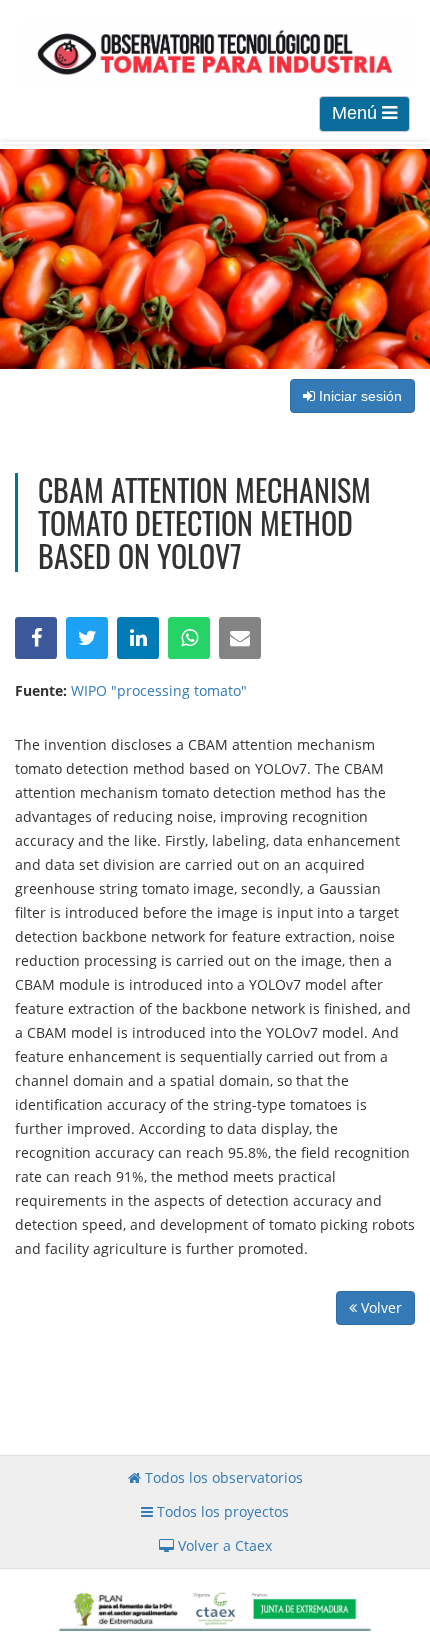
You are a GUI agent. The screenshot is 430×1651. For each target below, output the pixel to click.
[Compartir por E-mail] (240, 638)
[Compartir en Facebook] (36, 638)
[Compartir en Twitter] (87, 638)
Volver (379, 1307)
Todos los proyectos (221, 1511)
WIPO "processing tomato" (159, 690)
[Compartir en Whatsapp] (189, 638)
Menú (357, 113)
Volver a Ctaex (223, 1545)
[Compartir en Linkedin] (138, 638)
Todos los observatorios (222, 1477)
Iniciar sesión (358, 396)
